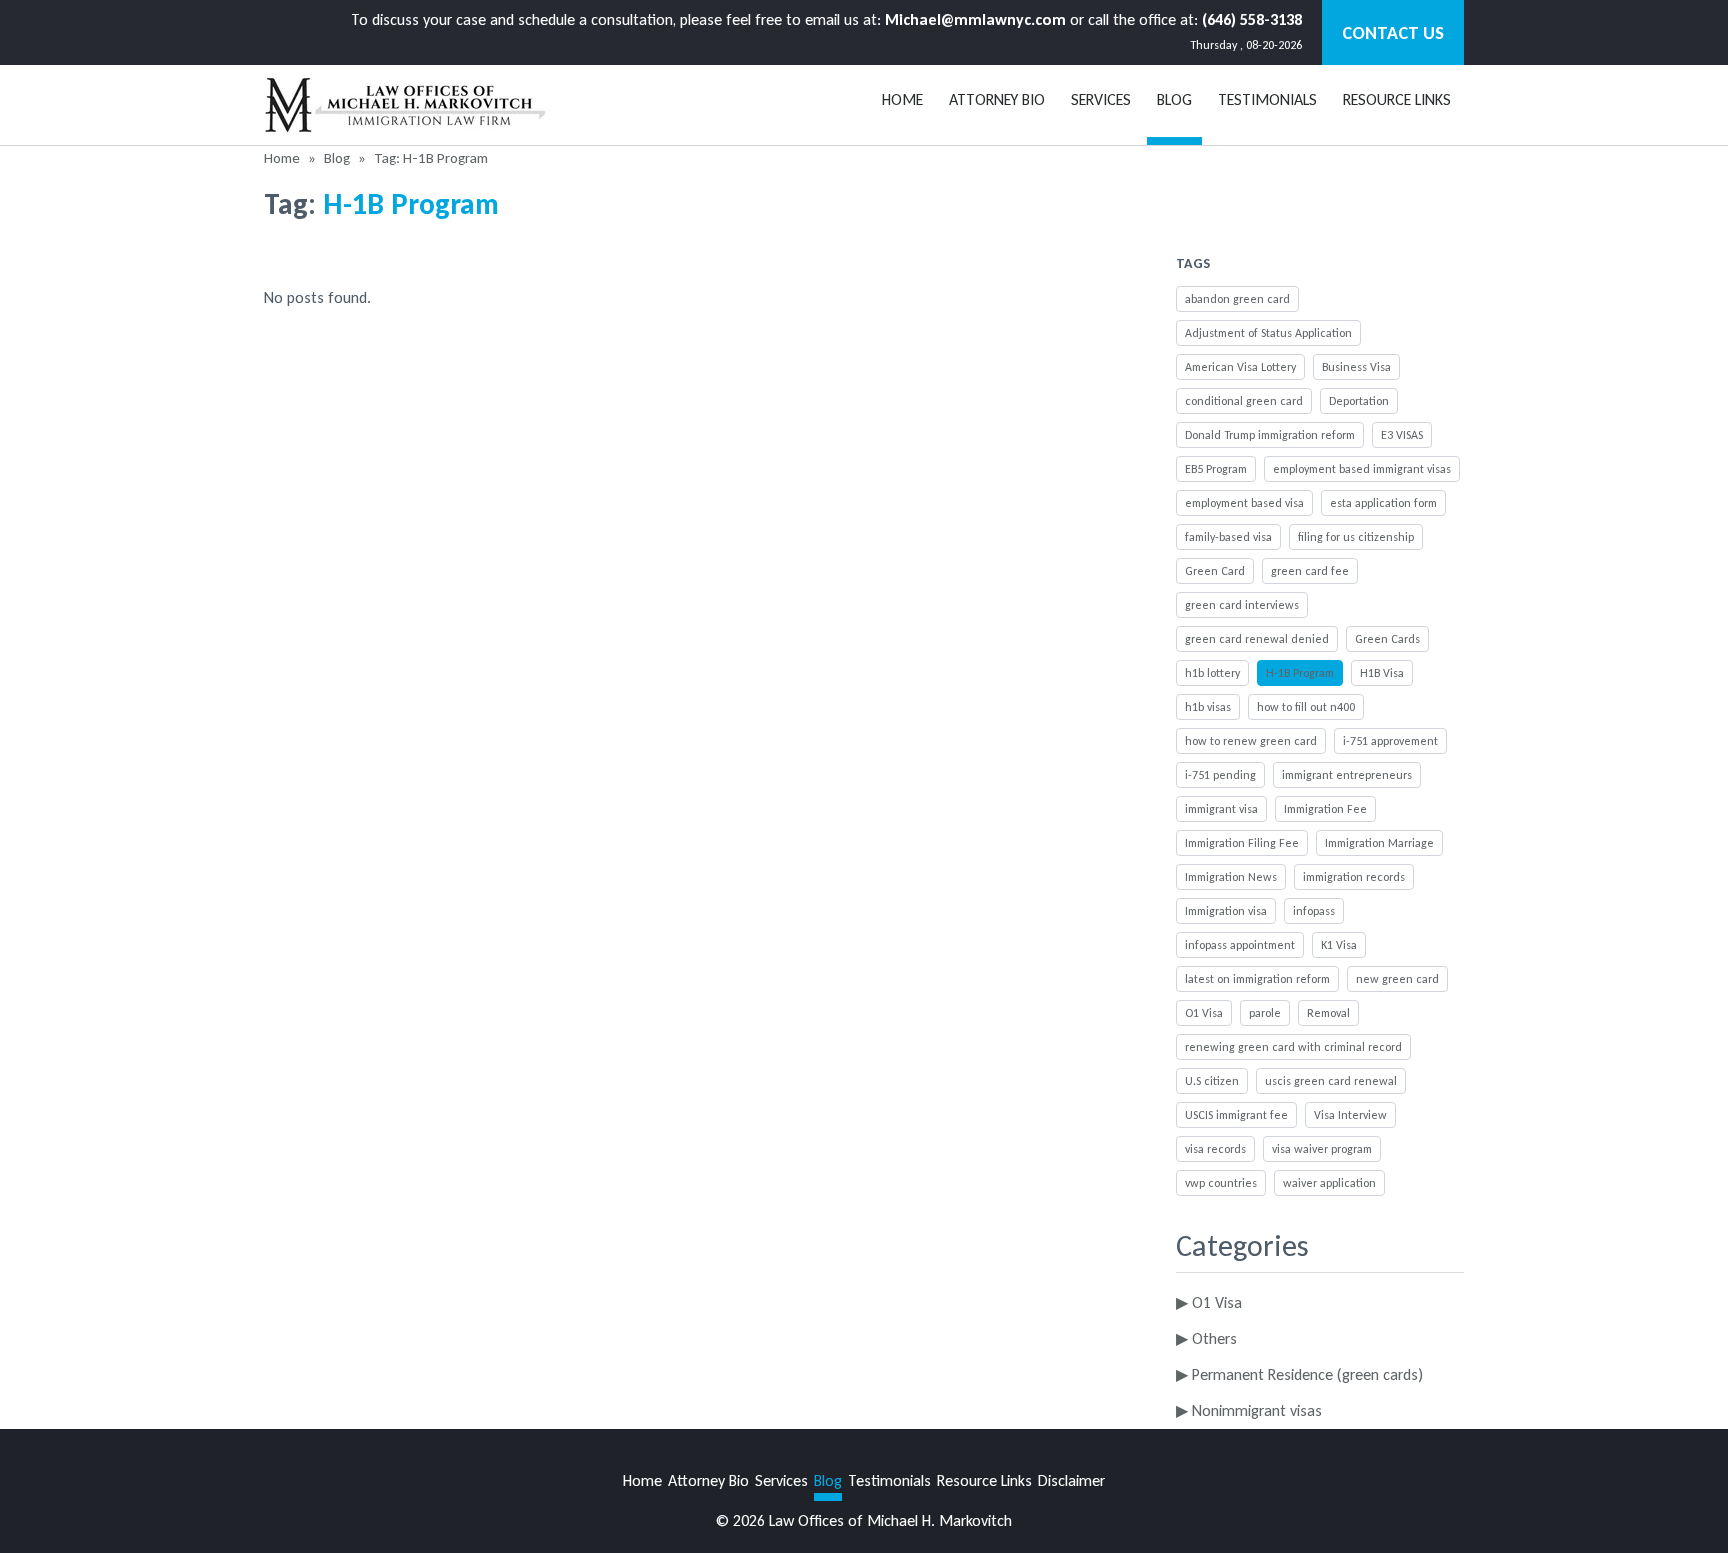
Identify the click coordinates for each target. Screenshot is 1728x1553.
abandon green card (1237, 299)
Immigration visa (1226, 911)
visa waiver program (1322, 1149)
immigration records (1354, 877)
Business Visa (1356, 367)
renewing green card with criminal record (1293, 1047)
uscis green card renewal (1331, 1081)
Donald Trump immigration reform (1270, 435)
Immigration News (1231, 877)
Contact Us (1393, 33)
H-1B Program (1300, 673)
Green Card (1215, 571)
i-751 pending (1220, 775)
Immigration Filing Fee (1242, 843)
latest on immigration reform (1257, 979)
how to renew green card (1251, 741)
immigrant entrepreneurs (1347, 775)
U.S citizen (1212, 1081)
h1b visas (1208, 707)
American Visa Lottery (1240, 367)
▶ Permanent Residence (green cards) (1299, 1374)
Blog (337, 158)
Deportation (1359, 401)
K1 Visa (1339, 945)
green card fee (1310, 571)
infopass (1314, 911)
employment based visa (1244, 503)
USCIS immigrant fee (1236, 1115)
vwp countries (1221, 1183)
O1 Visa (1204, 1013)
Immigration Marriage (1379, 843)
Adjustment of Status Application (1268, 333)
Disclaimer (1071, 1480)
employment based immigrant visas (1362, 469)
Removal (1328, 1013)
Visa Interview (1350, 1115)
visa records (1215, 1149)
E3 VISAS (1402, 435)
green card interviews (1242, 605)
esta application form (1383, 503)
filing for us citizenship (1356, 537)
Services (1101, 99)
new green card (1397, 979)
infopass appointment (1240, 945)
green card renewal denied (1257, 639)
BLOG (1174, 99)
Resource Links (1397, 99)
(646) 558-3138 (1252, 19)
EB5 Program (1216, 469)
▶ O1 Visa (1209, 1302)
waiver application (1329, 1183)
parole (1265, 1013)
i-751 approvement (1390, 741)
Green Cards (1387, 639)
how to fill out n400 (1306, 707)
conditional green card (1244, 401)
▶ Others (1206, 1338)
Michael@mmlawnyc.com (975, 19)
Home (902, 99)
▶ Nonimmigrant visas (1249, 1410)
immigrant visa (1221, 809)
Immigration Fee (1325, 809)
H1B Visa (1382, 673)
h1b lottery (1212, 673)
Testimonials (1267, 99)
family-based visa (1228, 537)
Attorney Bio (997, 99)
